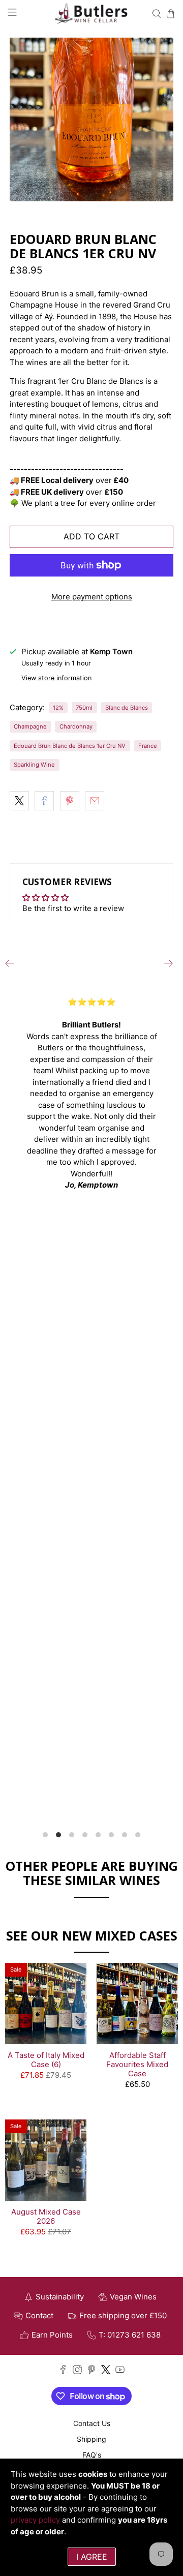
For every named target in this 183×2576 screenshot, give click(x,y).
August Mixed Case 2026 (46, 2216)
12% (58, 708)
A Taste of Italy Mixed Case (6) (46, 2060)
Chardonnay (76, 726)
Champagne (30, 726)
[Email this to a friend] (95, 801)
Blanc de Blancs (127, 708)
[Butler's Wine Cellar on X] (106, 2371)
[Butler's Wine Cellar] (91, 14)
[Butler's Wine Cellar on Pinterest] (91, 2371)
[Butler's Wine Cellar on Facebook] (63, 2371)
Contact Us (92, 2423)
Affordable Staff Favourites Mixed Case (137, 2064)
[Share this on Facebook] (44, 801)
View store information (56, 678)
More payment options (92, 597)
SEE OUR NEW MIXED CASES (92, 1935)
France (148, 746)
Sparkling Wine (34, 765)
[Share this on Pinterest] (70, 801)
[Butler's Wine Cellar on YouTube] (120, 2371)
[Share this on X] (19, 801)
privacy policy (35, 2520)
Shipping (91, 2439)
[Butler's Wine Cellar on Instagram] (77, 2371)
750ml (84, 708)
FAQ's (92, 2455)
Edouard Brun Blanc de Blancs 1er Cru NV (70, 746)
